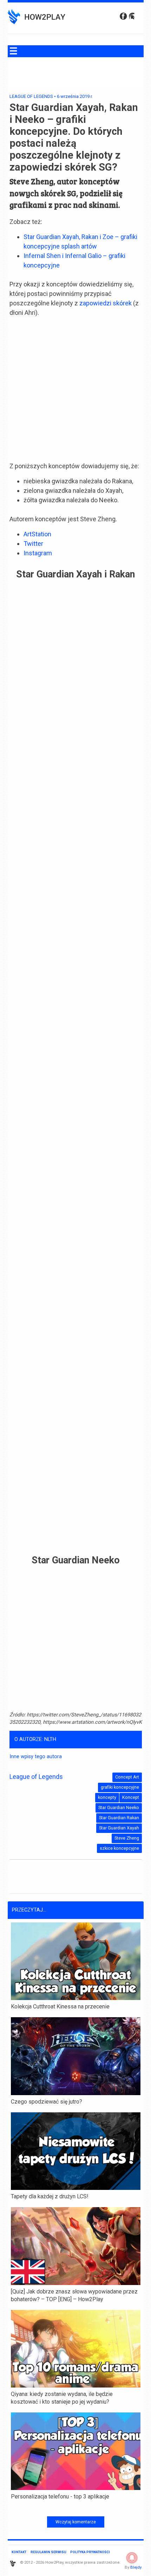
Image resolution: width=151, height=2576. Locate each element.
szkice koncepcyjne (119, 1848)
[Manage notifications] (132, 2558)
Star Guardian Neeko (119, 1807)
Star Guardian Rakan (119, 1818)
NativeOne (76, 2508)
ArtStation (37, 534)
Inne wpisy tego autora (36, 1757)
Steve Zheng (127, 1838)
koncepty (107, 1797)
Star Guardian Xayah (119, 1828)
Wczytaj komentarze (76, 2522)
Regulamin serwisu (48, 2552)
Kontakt (19, 2552)
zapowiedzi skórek (106, 303)
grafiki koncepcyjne (120, 1787)
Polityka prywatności (90, 2552)
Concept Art (127, 1777)
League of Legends (31, 96)
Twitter (33, 544)
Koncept (131, 1797)
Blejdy (136, 2567)
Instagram (38, 553)
